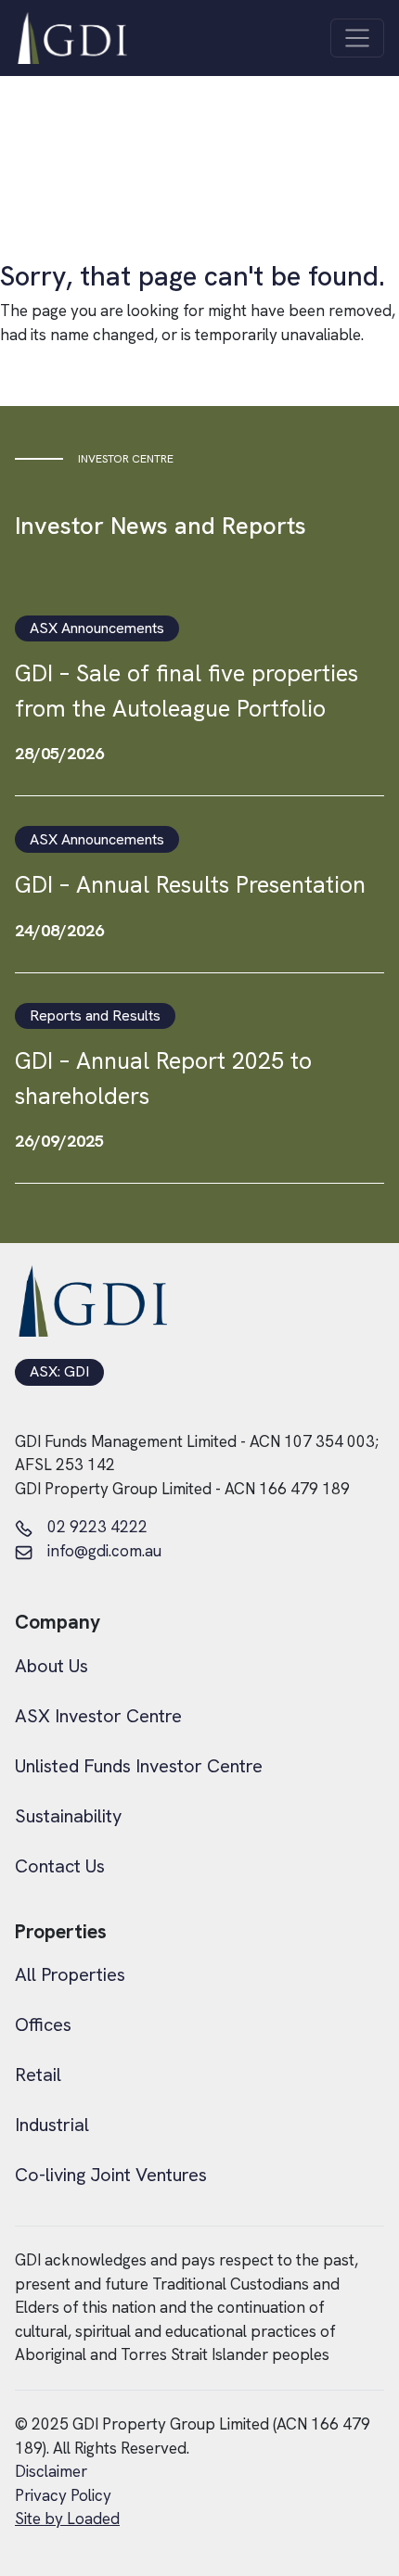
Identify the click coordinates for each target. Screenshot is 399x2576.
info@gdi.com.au (104, 1551)
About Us (51, 1666)
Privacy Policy (63, 2495)
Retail (38, 2075)
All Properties (70, 1974)
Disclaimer (51, 2471)
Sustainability (68, 1816)
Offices (43, 2024)
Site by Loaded (67, 2519)
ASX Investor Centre (98, 1716)
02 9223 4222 (97, 1527)
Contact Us (60, 1866)
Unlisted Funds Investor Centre (139, 1766)
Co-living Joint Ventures (111, 2175)
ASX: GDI (59, 1372)
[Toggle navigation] (357, 38)
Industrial (52, 2125)
